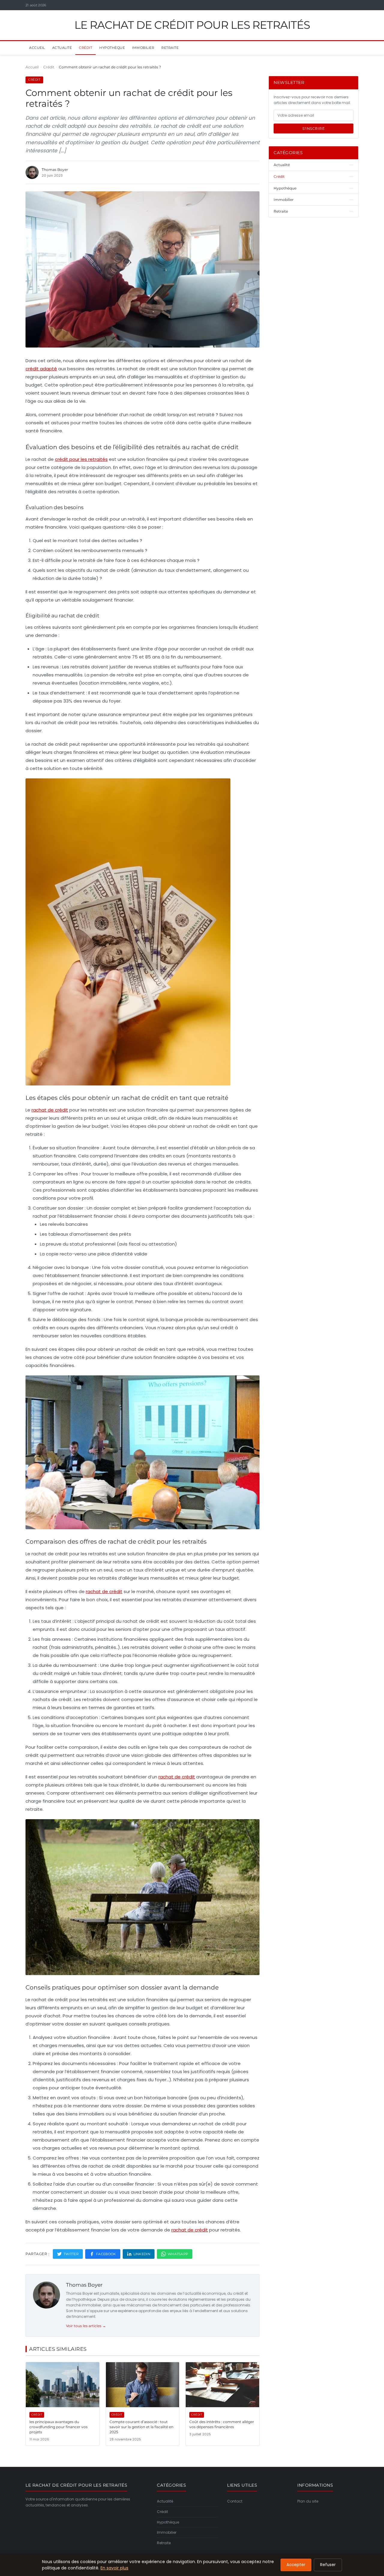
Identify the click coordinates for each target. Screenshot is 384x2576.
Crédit (85, 48)
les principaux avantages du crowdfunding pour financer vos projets (58, 2427)
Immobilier (143, 48)
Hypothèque (112, 48)
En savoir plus (114, 2568)
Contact (235, 2501)
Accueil (37, 48)
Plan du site (308, 2501)
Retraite (170, 48)
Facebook (106, 2254)
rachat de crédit (50, 1110)
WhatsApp (178, 2254)
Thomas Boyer (84, 2285)
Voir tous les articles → (86, 2326)
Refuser (328, 2565)
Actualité (62, 48)
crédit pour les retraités (81, 459)
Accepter (296, 2565)
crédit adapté (41, 369)
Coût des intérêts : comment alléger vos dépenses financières (222, 2424)
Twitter (71, 2254)
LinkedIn (142, 2254)
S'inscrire (313, 128)
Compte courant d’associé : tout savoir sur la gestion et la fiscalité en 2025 (141, 2427)
